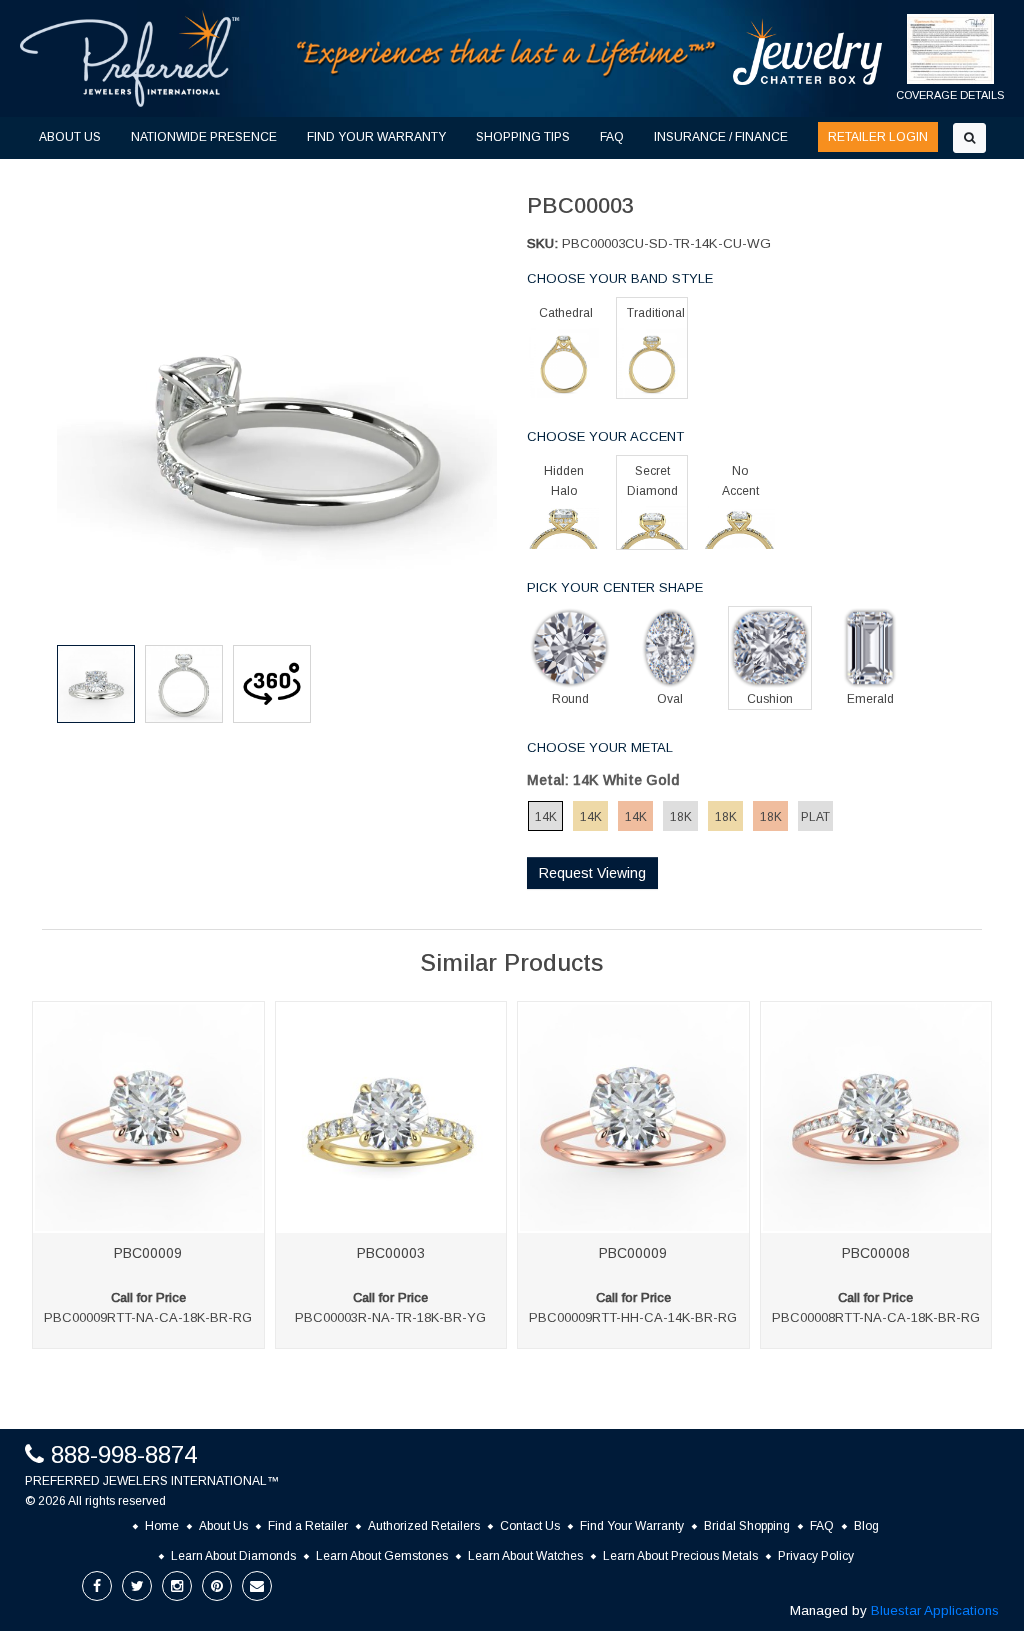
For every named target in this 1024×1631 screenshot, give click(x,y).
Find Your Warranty (632, 1526)
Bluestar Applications (935, 1610)
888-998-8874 (124, 1454)
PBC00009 (148, 1253)
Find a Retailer (308, 1526)
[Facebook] (97, 1586)
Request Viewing (592, 873)
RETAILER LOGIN (878, 137)
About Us (223, 1526)
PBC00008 (876, 1253)
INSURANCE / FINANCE (721, 137)
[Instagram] (177, 1586)
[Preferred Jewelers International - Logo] (130, 58)
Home (162, 1526)
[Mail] (257, 1586)
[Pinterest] (217, 1586)
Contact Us (530, 1526)
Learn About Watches (525, 1556)
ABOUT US (70, 137)
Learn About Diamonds (233, 1556)
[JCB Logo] (808, 51)
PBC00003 (391, 1253)
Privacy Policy (816, 1556)
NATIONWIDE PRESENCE (204, 137)
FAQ (612, 137)
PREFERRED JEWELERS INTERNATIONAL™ (152, 1481)
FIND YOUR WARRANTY (376, 137)
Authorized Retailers (424, 1526)
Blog (866, 1526)
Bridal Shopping (747, 1526)
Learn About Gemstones (382, 1556)
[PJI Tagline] (507, 57)
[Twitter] (137, 1586)
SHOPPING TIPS (523, 137)
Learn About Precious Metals (680, 1556)
